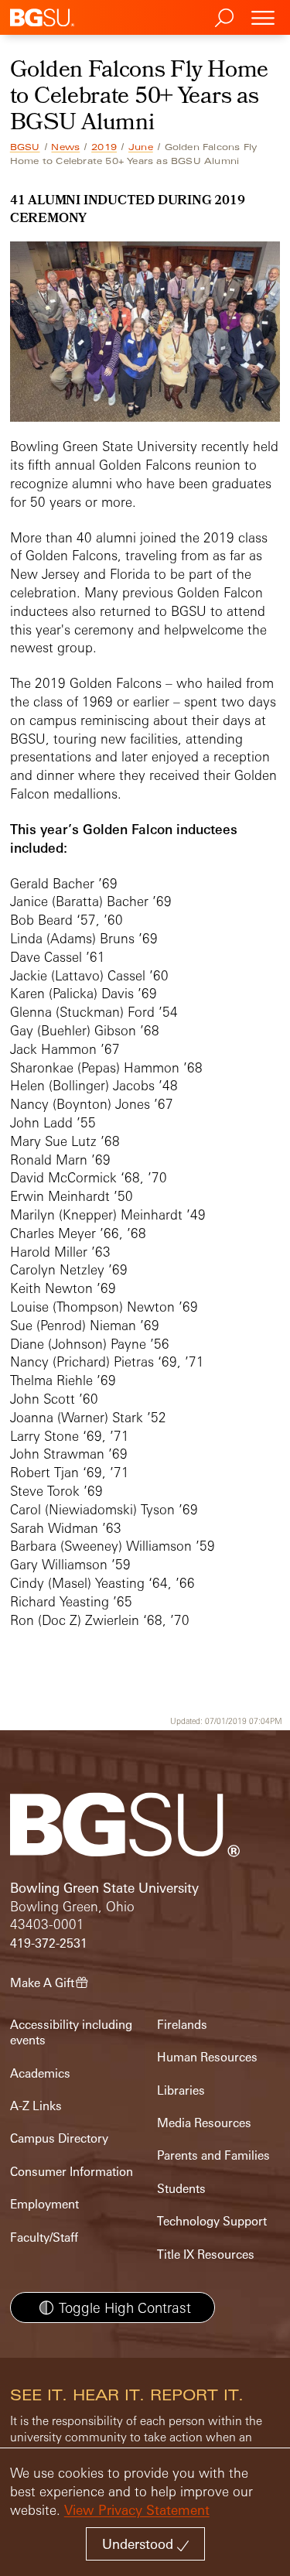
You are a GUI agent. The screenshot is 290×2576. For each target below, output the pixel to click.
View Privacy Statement (137, 2510)
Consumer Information (72, 2172)
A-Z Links (36, 2106)
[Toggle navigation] (263, 17)
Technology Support (212, 2221)
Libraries (181, 2090)
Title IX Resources (206, 2254)
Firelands (182, 2025)
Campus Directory (59, 2138)
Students (181, 2189)
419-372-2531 (49, 1943)
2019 (104, 147)
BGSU (25, 147)
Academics (40, 2073)
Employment (44, 2204)
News (65, 147)
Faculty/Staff (44, 2237)
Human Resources (207, 2057)
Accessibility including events (71, 2032)
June (141, 147)
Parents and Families (213, 2155)
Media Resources (204, 2123)
